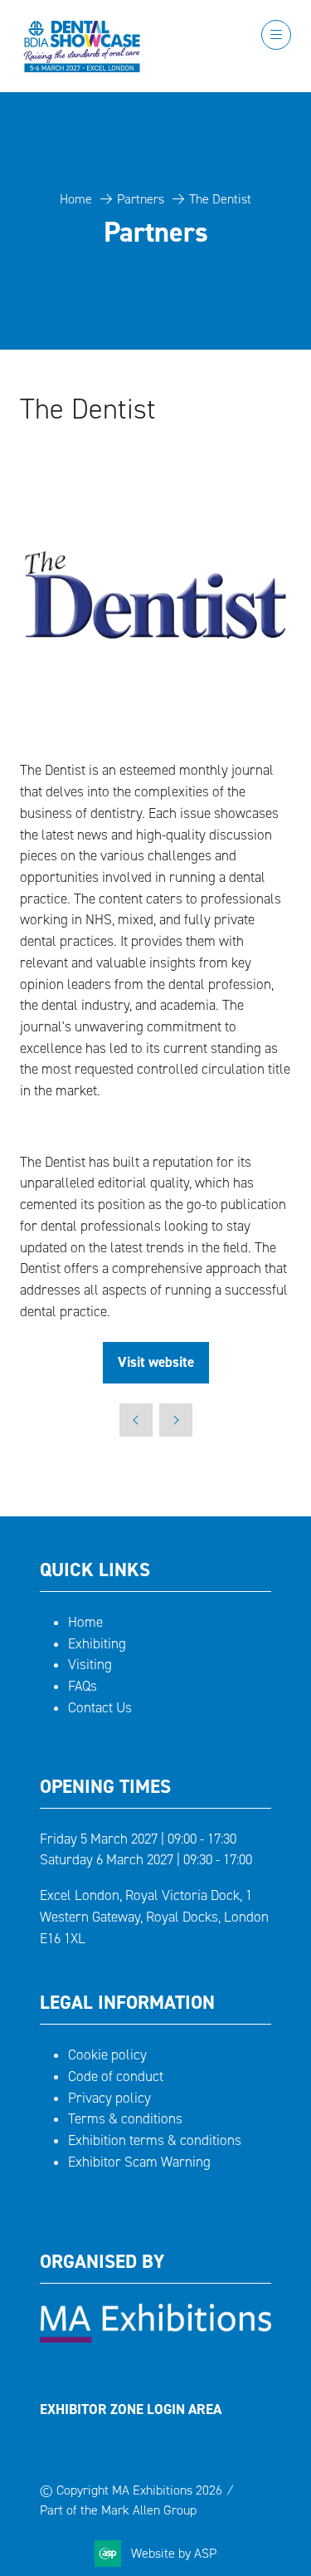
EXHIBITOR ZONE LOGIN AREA (131, 2409)
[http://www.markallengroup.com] (155, 2338)
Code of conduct (116, 2076)
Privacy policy (109, 2098)
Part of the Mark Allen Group (118, 2510)
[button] (276, 35)
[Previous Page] (136, 1420)
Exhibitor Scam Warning (139, 2162)
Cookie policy (107, 2055)
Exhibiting (97, 1644)
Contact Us (100, 1708)
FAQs (83, 1686)
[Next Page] (176, 1420)
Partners (141, 199)
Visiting (90, 1665)
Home (76, 199)
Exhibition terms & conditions (155, 2140)
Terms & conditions (125, 2119)
